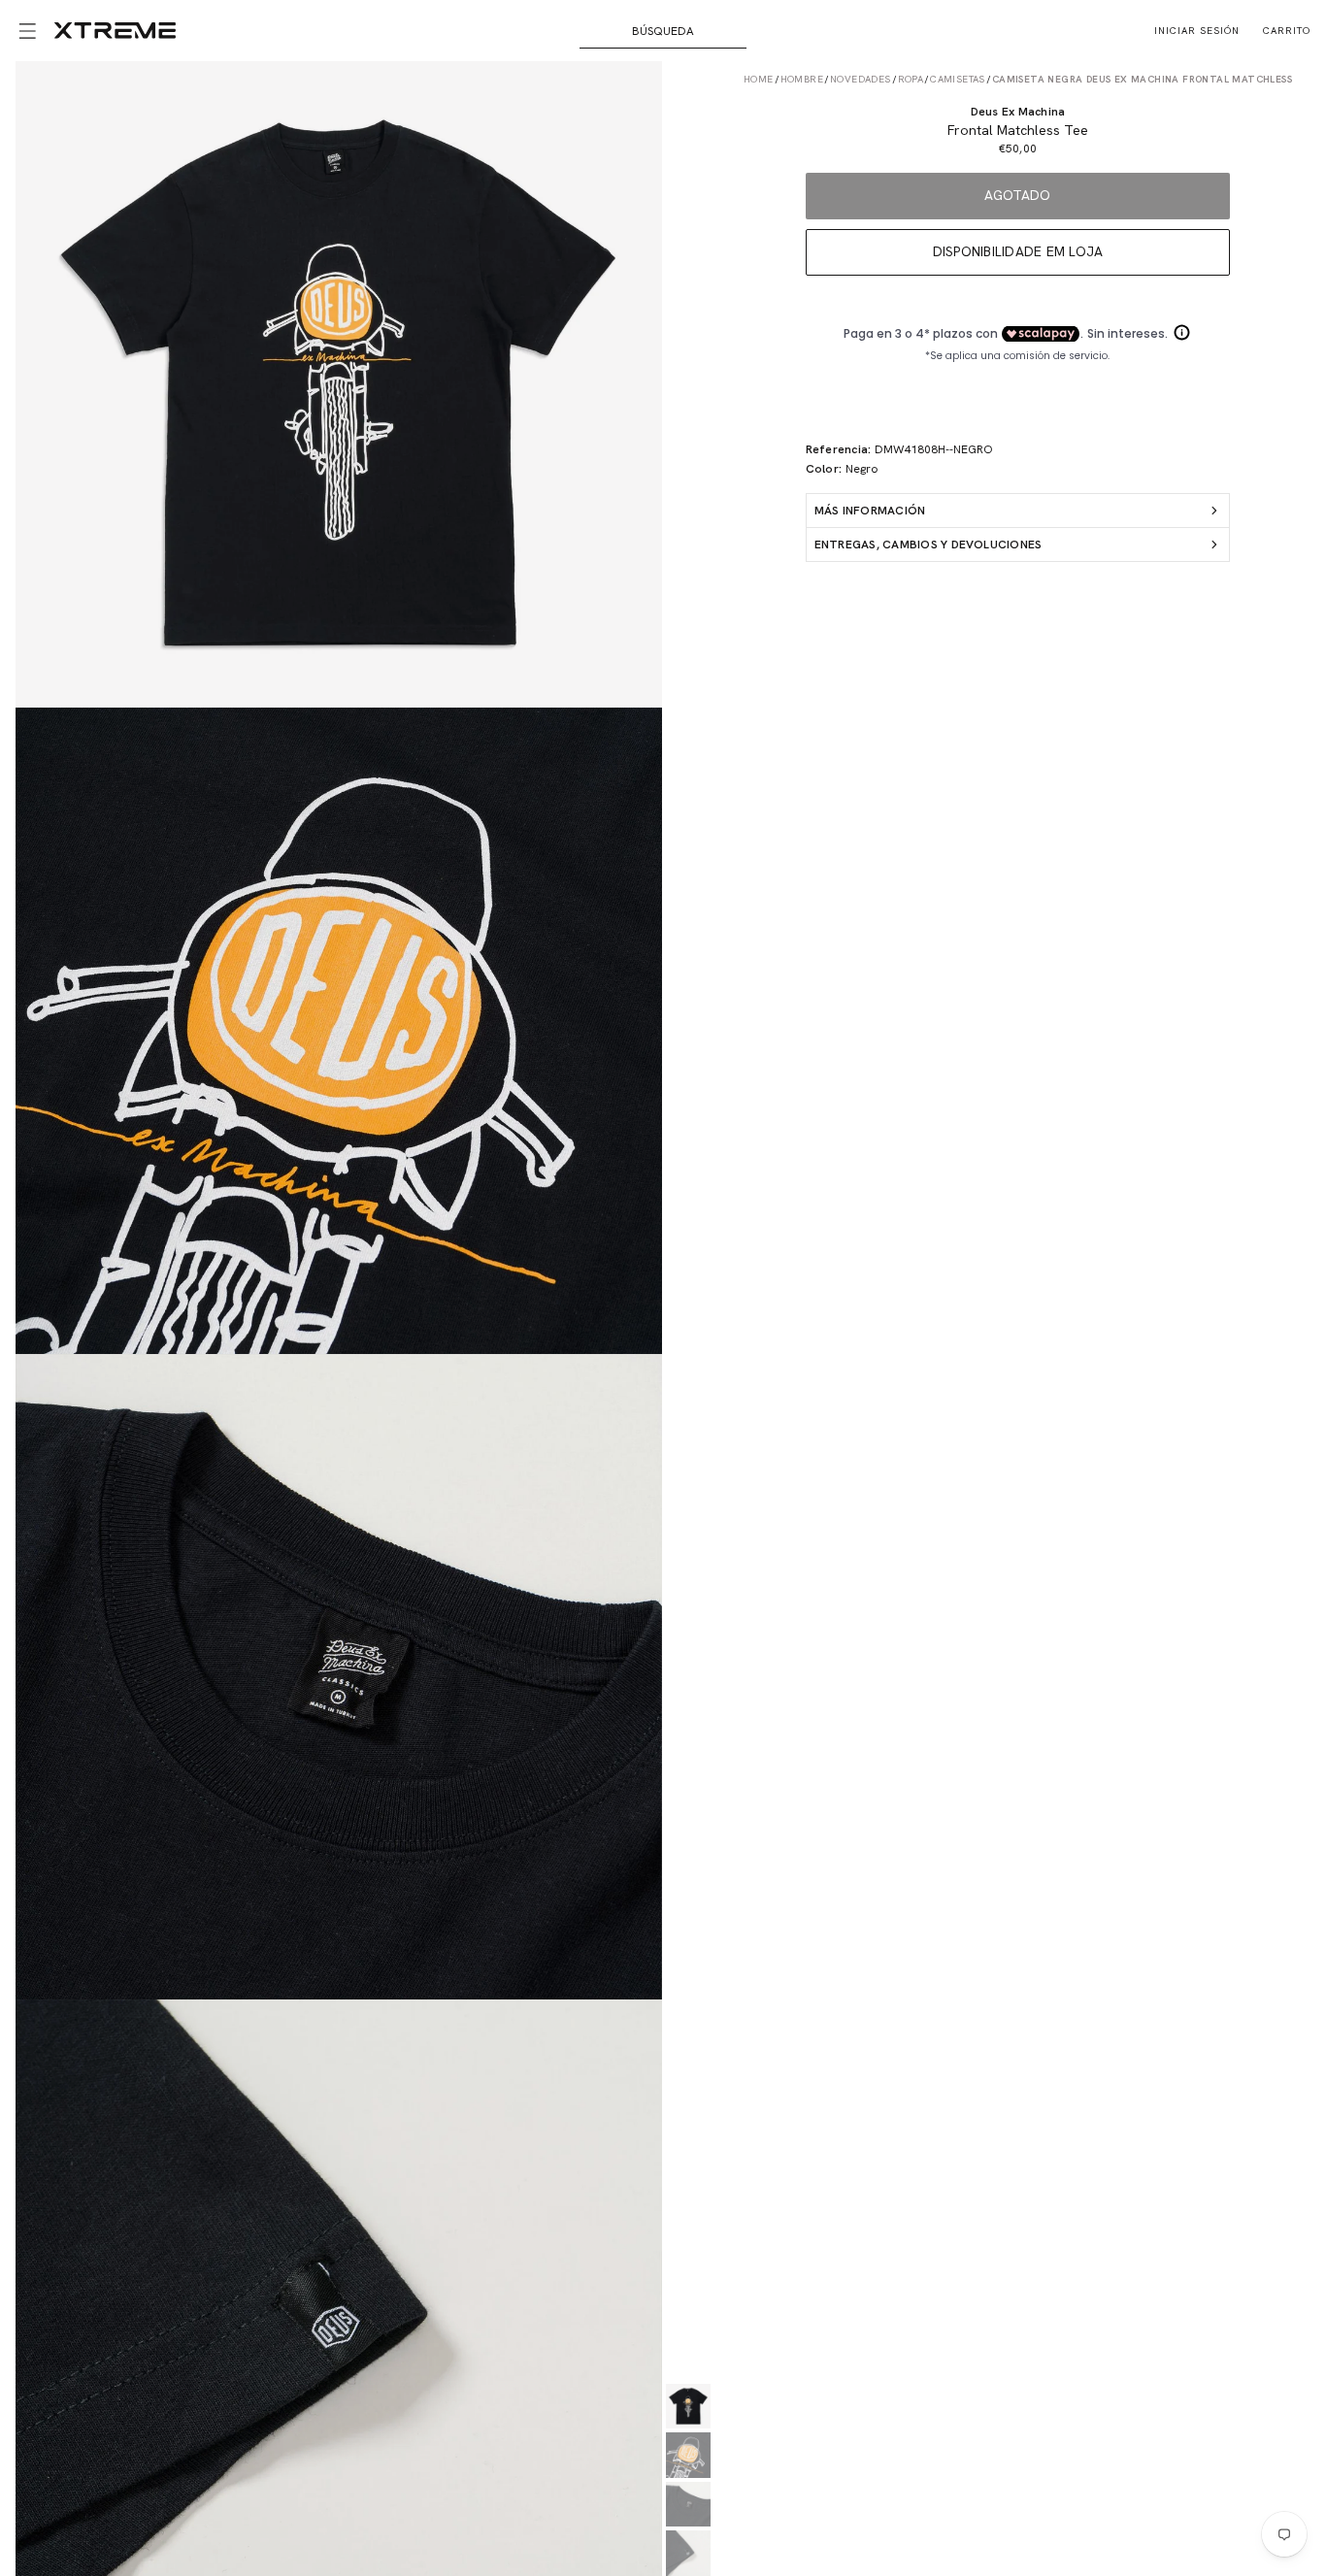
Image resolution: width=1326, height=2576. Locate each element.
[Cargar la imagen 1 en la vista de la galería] (689, 2407)
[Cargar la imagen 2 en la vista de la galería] (689, 2455)
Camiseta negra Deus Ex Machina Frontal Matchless (1142, 79)
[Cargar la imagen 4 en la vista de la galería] (689, 2553)
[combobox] (663, 31)
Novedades (861, 79)
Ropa (911, 79)
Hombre (802, 79)
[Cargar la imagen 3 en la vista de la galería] (689, 2505)
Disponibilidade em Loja (1018, 251)
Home (759, 79)
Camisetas (958, 79)
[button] (27, 31)
